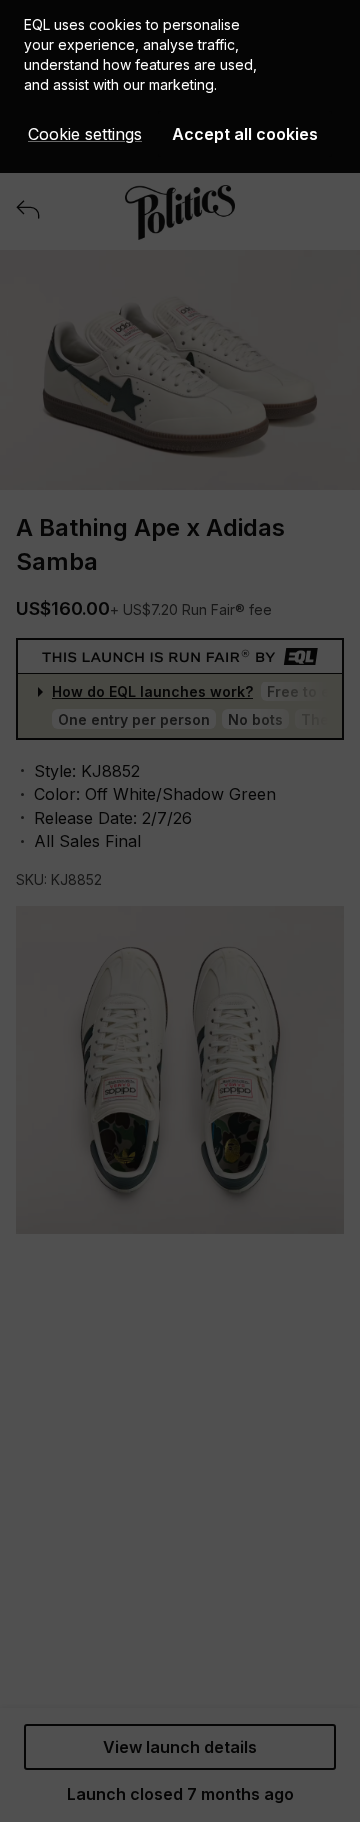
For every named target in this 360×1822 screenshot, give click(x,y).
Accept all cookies (245, 134)
